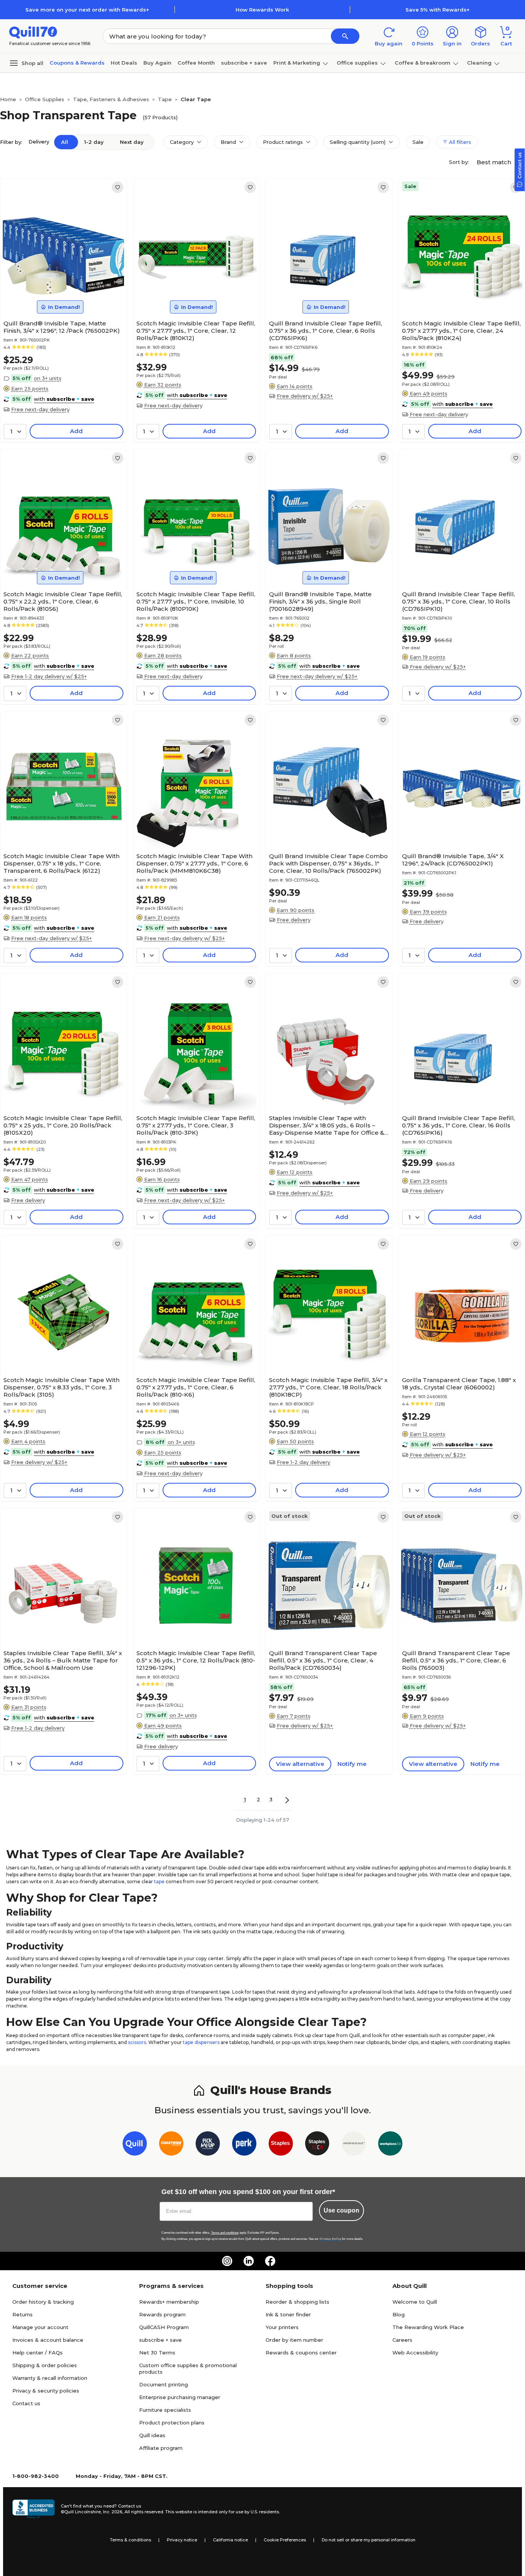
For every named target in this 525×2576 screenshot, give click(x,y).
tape (159, 1882)
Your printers (282, 2327)
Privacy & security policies (46, 2391)
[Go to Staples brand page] (281, 2145)
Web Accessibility (415, 2353)
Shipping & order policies (45, 2365)
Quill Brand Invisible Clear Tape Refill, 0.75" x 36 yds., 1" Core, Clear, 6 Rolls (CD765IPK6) (326, 331)
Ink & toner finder (288, 2314)
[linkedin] (249, 2261)
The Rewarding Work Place (428, 2327)
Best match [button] (495, 162)
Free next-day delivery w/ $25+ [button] (317, 676)
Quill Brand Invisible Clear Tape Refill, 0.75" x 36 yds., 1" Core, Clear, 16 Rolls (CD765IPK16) (459, 1125)
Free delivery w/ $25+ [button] (305, 396)
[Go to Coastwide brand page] (171, 2145)
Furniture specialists (165, 2410)
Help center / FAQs (37, 2353)
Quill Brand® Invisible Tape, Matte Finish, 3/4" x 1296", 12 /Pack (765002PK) (62, 327)
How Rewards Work (262, 10)
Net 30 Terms (157, 2353)
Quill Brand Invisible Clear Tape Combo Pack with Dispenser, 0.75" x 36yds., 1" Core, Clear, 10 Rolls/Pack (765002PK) (328, 863)
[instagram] (227, 2261)
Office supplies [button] (357, 63)
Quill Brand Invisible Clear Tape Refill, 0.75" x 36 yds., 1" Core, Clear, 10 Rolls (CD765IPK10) (459, 601)
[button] (345, 36)
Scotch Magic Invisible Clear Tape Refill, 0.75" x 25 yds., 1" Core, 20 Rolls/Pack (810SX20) (63, 1125)
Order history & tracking (43, 2302)
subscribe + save (244, 63)
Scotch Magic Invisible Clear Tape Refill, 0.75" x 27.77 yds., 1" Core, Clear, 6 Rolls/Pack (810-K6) (196, 1387)
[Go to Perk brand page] (244, 2145)
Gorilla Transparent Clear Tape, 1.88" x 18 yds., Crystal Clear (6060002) (459, 1384)
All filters (459, 142)
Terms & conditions (130, 2540)
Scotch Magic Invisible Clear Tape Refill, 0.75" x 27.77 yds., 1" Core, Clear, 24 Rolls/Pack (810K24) (461, 331)
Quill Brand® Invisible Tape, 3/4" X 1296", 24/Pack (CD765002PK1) (453, 860)
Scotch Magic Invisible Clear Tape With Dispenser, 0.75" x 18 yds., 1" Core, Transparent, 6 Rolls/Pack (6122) (61, 863)
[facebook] (270, 2261)
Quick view (60, 293)
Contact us (26, 2403)
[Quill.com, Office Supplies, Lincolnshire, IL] (33, 2509)
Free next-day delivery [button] (40, 409)
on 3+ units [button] (48, 378)
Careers (402, 2340)
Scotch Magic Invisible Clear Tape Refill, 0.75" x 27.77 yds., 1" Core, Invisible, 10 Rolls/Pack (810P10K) (196, 601)
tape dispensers (201, 2042)
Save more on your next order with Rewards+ (87, 10)
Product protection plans (172, 2423)
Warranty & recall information (50, 2378)
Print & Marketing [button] (297, 63)
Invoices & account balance (48, 2340)
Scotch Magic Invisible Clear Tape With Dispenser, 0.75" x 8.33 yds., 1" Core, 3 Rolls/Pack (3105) (61, 1387)
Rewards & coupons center (301, 2353)
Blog (399, 2314)
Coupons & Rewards (77, 63)
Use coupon (341, 2210)
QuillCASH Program (164, 2327)
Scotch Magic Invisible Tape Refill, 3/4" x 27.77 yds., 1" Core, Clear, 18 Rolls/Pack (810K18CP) (328, 1387)
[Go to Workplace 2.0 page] (390, 2145)
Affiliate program (161, 2448)
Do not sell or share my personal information (369, 2540)
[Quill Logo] (33, 32)
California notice (230, 2540)
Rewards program (162, 2314)
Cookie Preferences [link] (285, 2540)
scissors (137, 2042)
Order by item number (294, 2340)
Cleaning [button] (479, 63)
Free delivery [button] (294, 920)
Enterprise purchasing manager (180, 2397)
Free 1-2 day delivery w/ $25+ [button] (49, 676)
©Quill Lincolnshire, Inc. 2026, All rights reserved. (112, 2512)
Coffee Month (196, 63)
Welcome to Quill (415, 2302)
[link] (118, 187)
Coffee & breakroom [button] (423, 63)
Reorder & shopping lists (297, 2302)
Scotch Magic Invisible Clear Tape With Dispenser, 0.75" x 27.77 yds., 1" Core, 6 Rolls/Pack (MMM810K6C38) (194, 863)
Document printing (164, 2384)
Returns (22, 2314)
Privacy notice (182, 2540)
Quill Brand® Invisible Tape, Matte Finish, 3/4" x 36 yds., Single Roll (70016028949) (320, 601)
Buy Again (157, 63)
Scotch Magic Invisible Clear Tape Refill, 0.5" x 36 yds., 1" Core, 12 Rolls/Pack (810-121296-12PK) (196, 1660)
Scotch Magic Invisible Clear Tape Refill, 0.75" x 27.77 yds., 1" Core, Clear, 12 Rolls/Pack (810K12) (196, 331)
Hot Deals (124, 63)
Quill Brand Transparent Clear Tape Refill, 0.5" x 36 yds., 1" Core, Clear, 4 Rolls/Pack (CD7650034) (323, 1660)
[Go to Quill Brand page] (135, 2145)
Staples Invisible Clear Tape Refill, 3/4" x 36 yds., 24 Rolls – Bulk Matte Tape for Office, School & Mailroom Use (63, 1660)
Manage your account (40, 2327)
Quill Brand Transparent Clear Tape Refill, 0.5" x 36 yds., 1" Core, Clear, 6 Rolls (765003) (456, 1660)
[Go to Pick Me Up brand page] (208, 2145)
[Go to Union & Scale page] (354, 2145)
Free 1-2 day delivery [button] (303, 1462)
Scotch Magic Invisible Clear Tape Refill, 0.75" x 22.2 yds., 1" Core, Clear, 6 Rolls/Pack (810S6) (63, 601)
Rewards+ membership (169, 2302)
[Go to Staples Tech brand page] (317, 2145)
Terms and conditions (225, 2233)
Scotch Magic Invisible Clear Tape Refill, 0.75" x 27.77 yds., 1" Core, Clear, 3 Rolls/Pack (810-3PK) (196, 1125)
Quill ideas (152, 2435)
